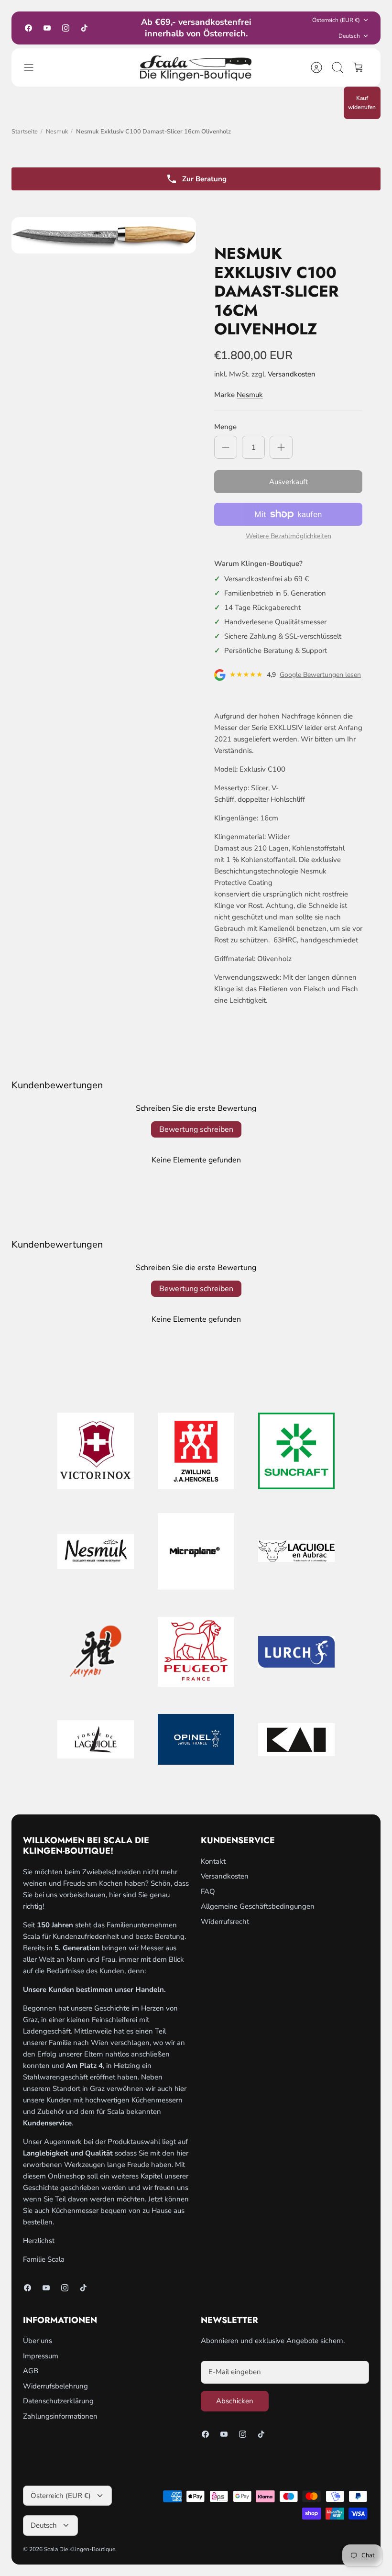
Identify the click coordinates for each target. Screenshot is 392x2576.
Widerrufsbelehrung (55, 2386)
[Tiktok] (84, 28)
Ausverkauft (289, 482)
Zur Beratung (204, 179)
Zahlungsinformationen (60, 2416)
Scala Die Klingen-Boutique (80, 2549)
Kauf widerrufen (362, 103)
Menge (225, 427)
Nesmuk (57, 132)
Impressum (41, 2356)
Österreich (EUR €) (336, 20)
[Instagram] (66, 28)
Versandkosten (292, 374)
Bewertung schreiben (196, 1129)
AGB (31, 2371)
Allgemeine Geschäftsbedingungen (258, 1906)
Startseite (25, 132)
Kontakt (213, 1861)
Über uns (38, 2341)
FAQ (208, 1891)
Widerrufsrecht (225, 1922)
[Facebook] (28, 28)
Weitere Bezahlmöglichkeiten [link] (289, 536)
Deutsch (349, 36)
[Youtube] (47, 28)
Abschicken (235, 2401)
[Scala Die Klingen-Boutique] (196, 67)
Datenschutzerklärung (58, 2401)
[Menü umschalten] (33, 67)
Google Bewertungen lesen (320, 675)
